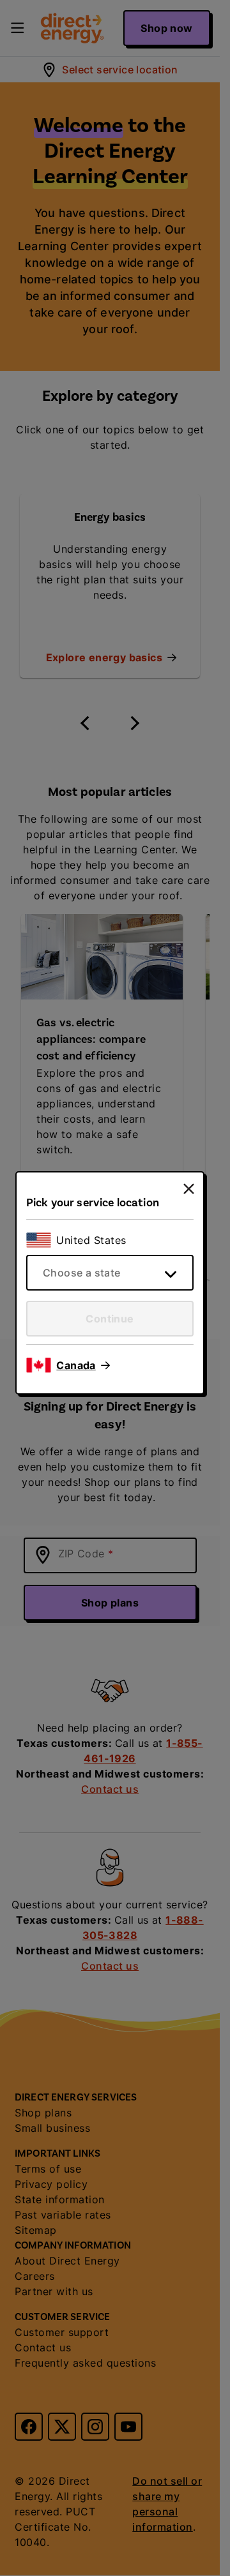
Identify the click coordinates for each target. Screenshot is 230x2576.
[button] (83, 1365)
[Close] (189, 1189)
